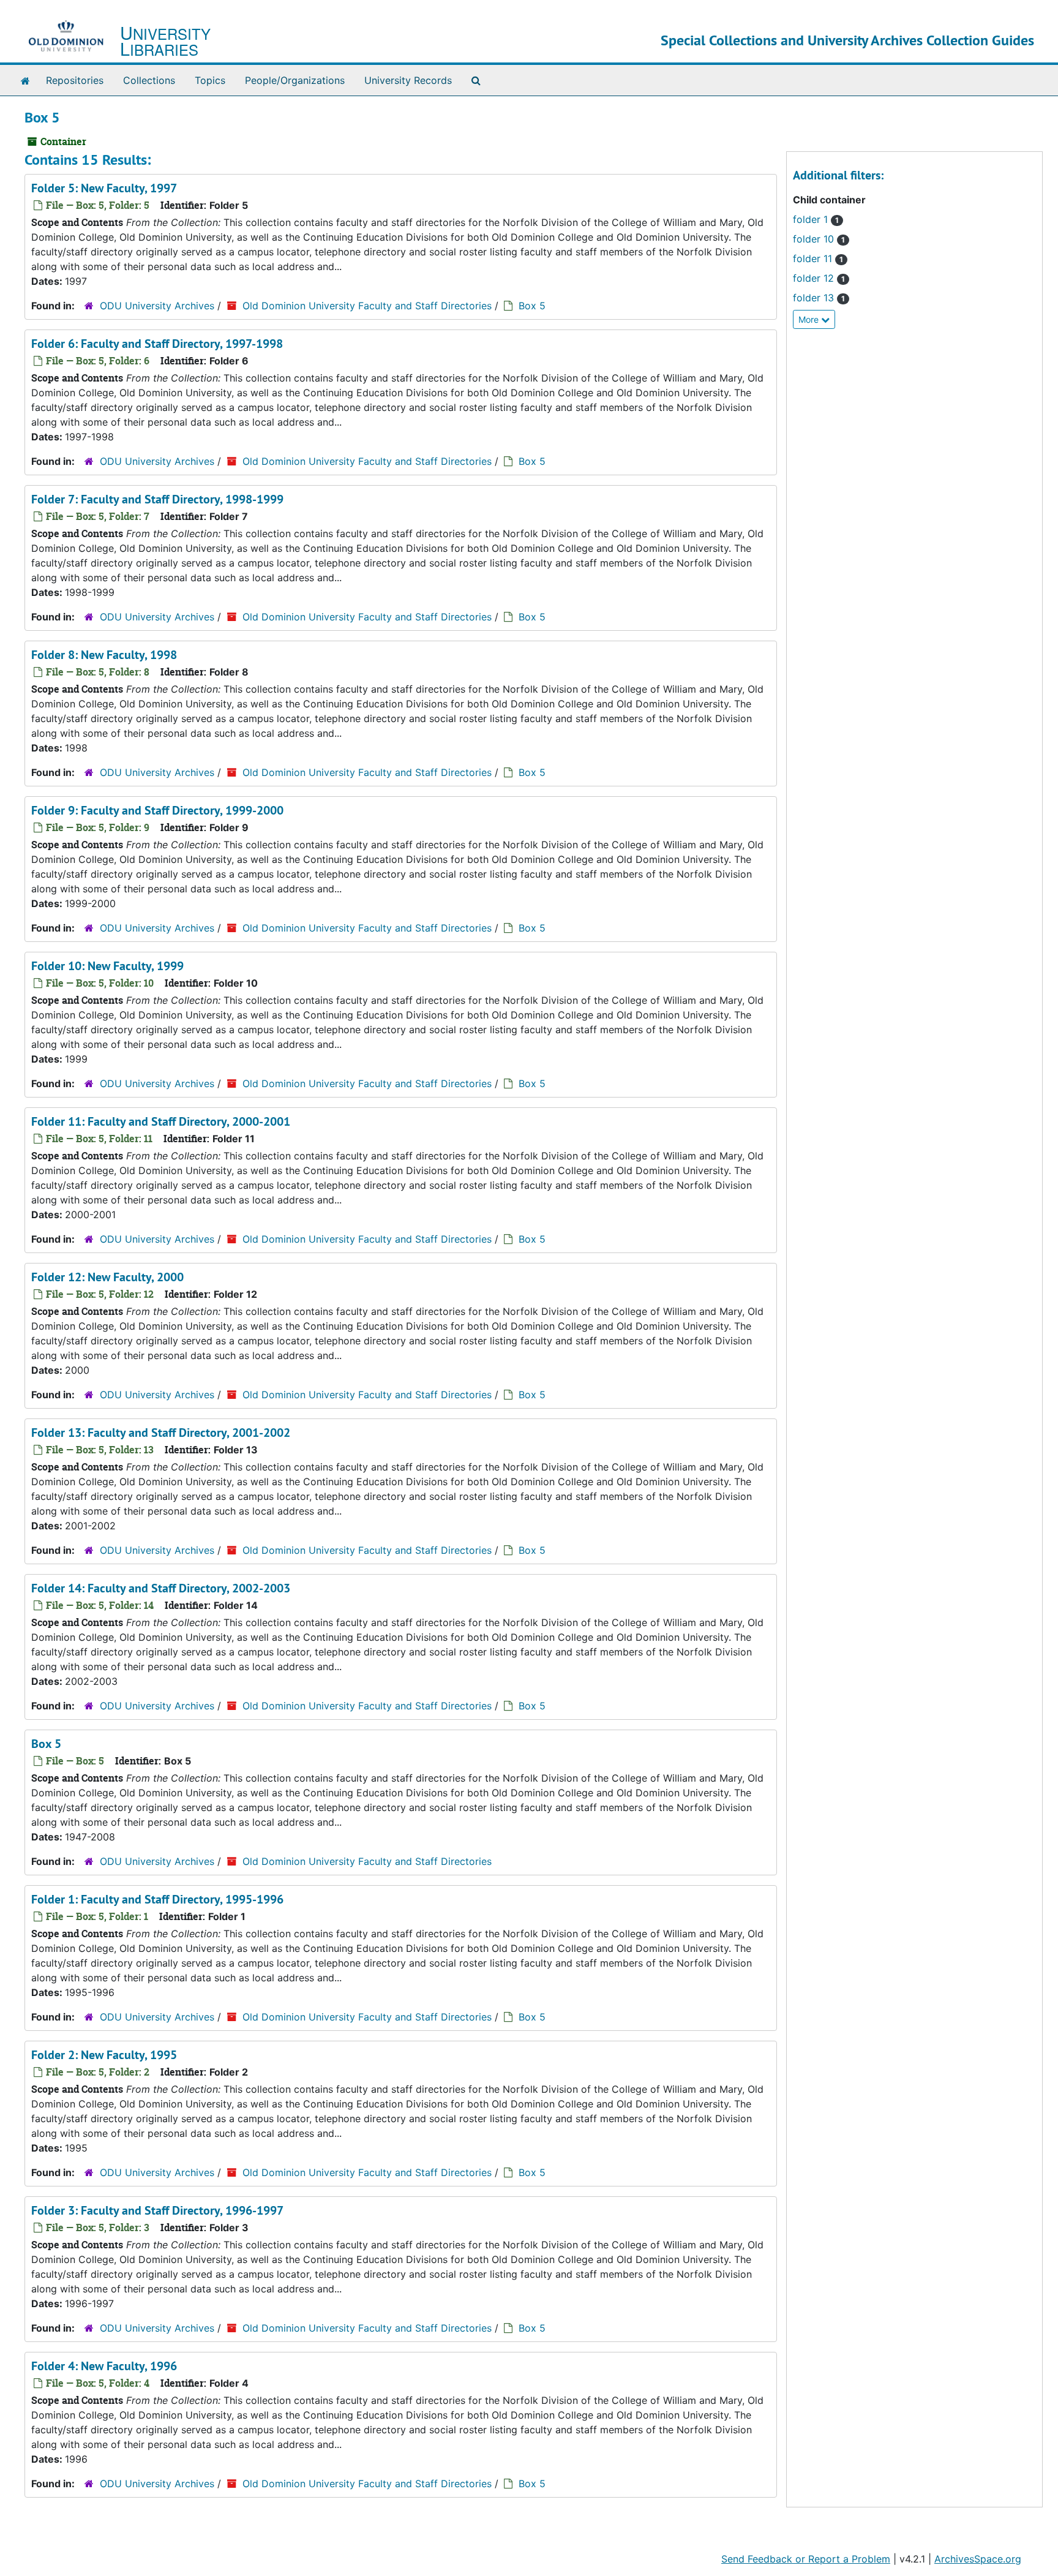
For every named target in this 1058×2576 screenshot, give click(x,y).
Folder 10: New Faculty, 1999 (107, 966)
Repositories (75, 80)
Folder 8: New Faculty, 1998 (104, 655)
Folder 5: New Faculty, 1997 (104, 188)
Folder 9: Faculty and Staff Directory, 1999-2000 (157, 810)
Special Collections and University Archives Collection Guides (847, 40)
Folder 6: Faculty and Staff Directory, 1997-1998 (157, 344)
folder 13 (819, 298)
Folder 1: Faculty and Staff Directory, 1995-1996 (157, 1899)
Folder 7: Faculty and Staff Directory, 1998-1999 (157, 499)
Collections (149, 80)
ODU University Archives (157, 306)
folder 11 (818, 258)
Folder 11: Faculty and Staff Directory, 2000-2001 (161, 1121)
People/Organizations (295, 80)
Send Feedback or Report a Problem (806, 2559)
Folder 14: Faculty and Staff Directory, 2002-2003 (161, 1588)
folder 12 (819, 278)
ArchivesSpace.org (978, 2559)
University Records (408, 80)
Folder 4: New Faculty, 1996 (104, 2366)
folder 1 (816, 219)
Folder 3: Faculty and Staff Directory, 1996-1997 (157, 2210)
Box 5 (532, 306)
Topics (210, 80)
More (810, 319)
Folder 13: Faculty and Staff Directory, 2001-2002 (161, 1433)
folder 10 (819, 239)
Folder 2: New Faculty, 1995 (104, 2055)
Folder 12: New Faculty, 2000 (107, 1277)
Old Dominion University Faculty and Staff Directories (367, 306)
